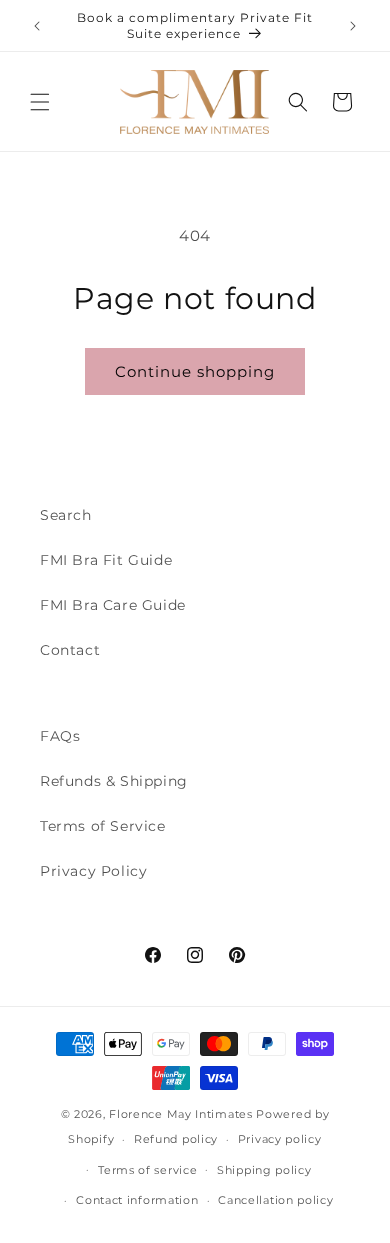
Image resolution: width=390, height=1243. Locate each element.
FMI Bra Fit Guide (106, 560)
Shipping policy (264, 1170)
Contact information (137, 1200)
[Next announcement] (353, 26)
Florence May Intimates (180, 1114)
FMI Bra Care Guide (113, 605)
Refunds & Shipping (114, 781)
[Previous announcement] (37, 26)
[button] (40, 102)
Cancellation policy (275, 1200)
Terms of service (147, 1170)
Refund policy (176, 1139)
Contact (70, 650)
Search (66, 515)
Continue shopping (195, 371)
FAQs (60, 736)
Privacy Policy (93, 871)
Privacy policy (280, 1139)
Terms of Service (103, 826)
